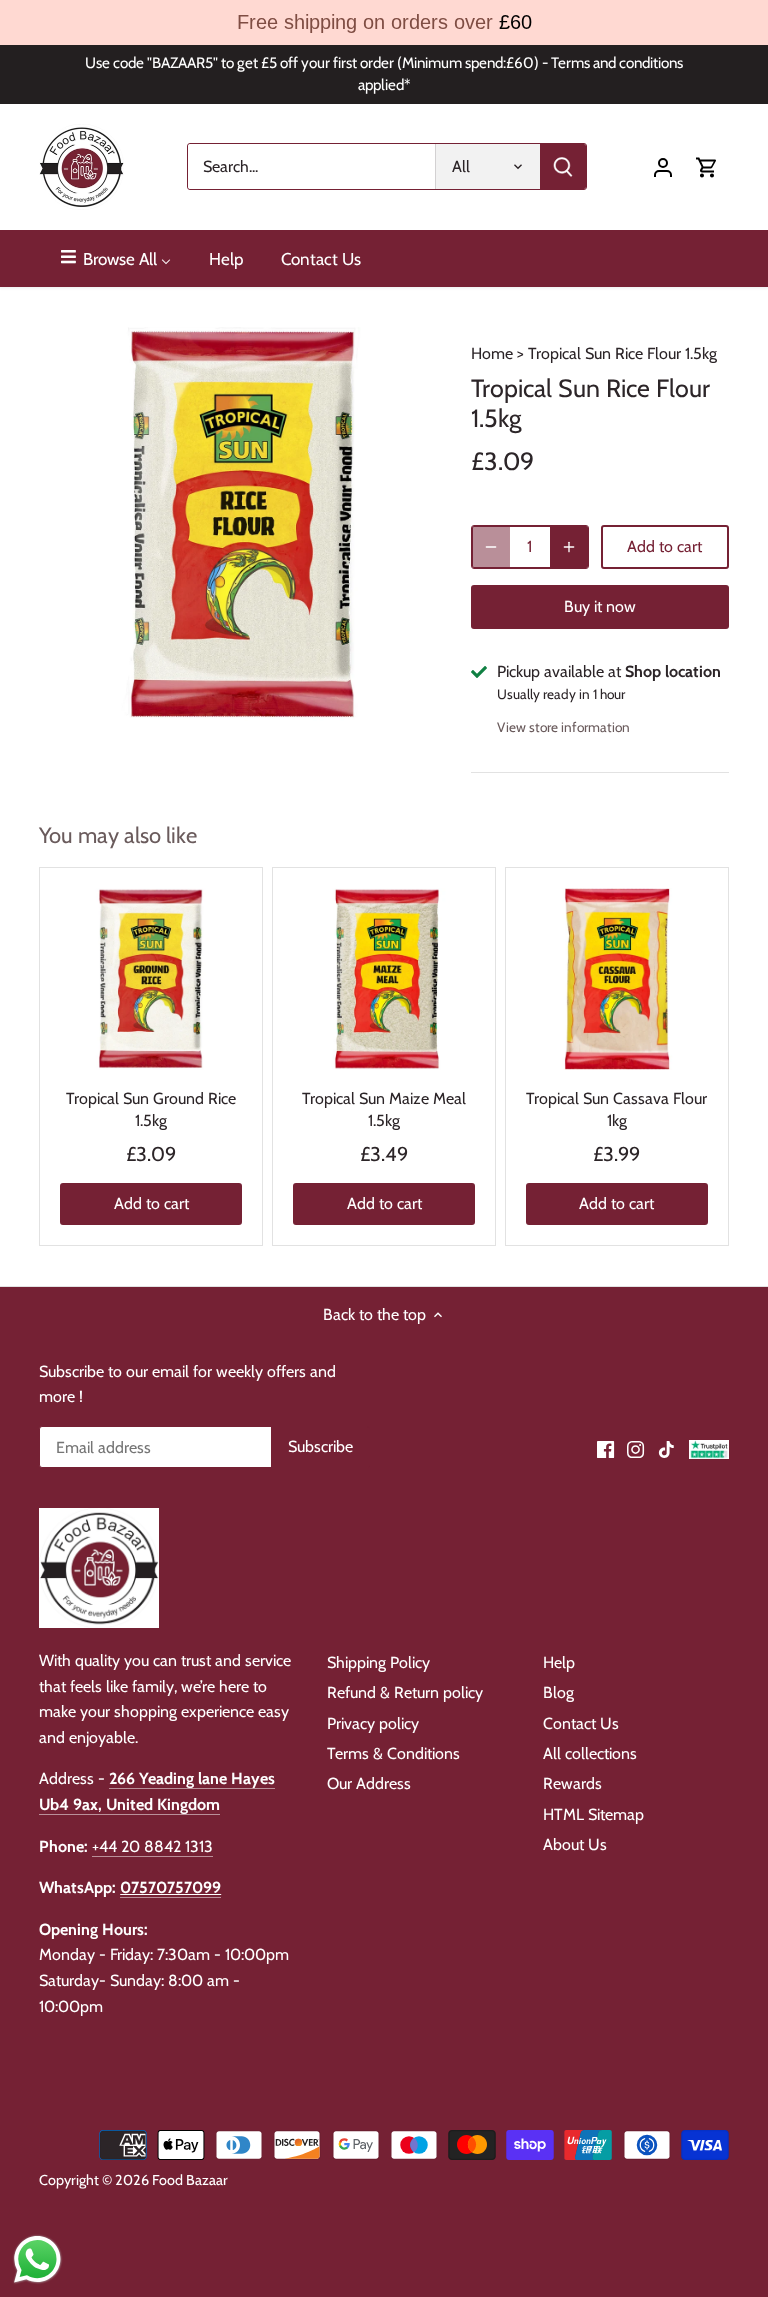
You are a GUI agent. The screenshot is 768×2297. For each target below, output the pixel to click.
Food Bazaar (190, 2180)
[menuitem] (114, 259)
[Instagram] (635, 1449)
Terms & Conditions (393, 1753)
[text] (384, 22)
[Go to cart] (707, 166)
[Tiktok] (666, 1449)
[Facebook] (605, 1449)
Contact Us (581, 1723)
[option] (236, 524)
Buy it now (600, 606)
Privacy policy (373, 1723)
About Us (575, 1844)
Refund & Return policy (405, 1692)
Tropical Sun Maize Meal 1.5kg (384, 1109)
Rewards (572, 1783)
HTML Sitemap (593, 1814)
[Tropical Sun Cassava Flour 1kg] (617, 979)
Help (559, 1662)
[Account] (663, 166)
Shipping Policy (378, 1662)
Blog (558, 1692)
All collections (590, 1753)
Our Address (369, 1783)
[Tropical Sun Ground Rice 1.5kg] (151, 979)
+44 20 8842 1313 (152, 1846)
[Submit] (564, 166)
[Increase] (569, 547)
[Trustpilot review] (709, 1449)
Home (492, 353)
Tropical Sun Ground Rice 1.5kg (151, 1109)
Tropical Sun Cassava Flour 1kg (616, 1109)
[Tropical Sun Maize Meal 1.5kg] (384, 979)
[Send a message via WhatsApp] (37, 2259)
